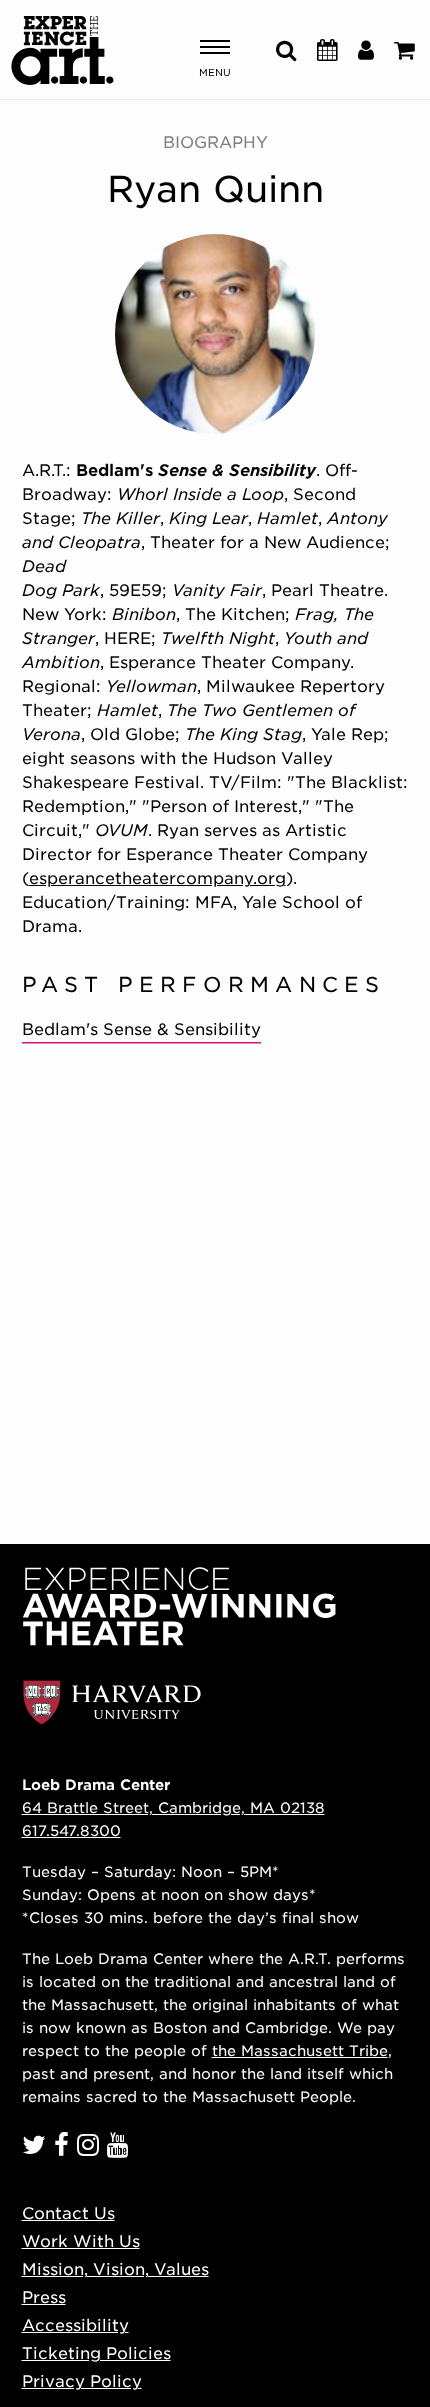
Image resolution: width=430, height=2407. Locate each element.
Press (44, 2297)
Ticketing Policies (96, 2353)
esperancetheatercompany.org (157, 878)
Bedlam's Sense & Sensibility (141, 1029)
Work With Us (81, 2241)
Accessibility (75, 2325)
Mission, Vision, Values (115, 2269)
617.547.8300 (71, 1830)
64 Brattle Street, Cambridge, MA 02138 (173, 1807)
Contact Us (68, 2213)
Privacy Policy (82, 2381)
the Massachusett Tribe (300, 2050)
